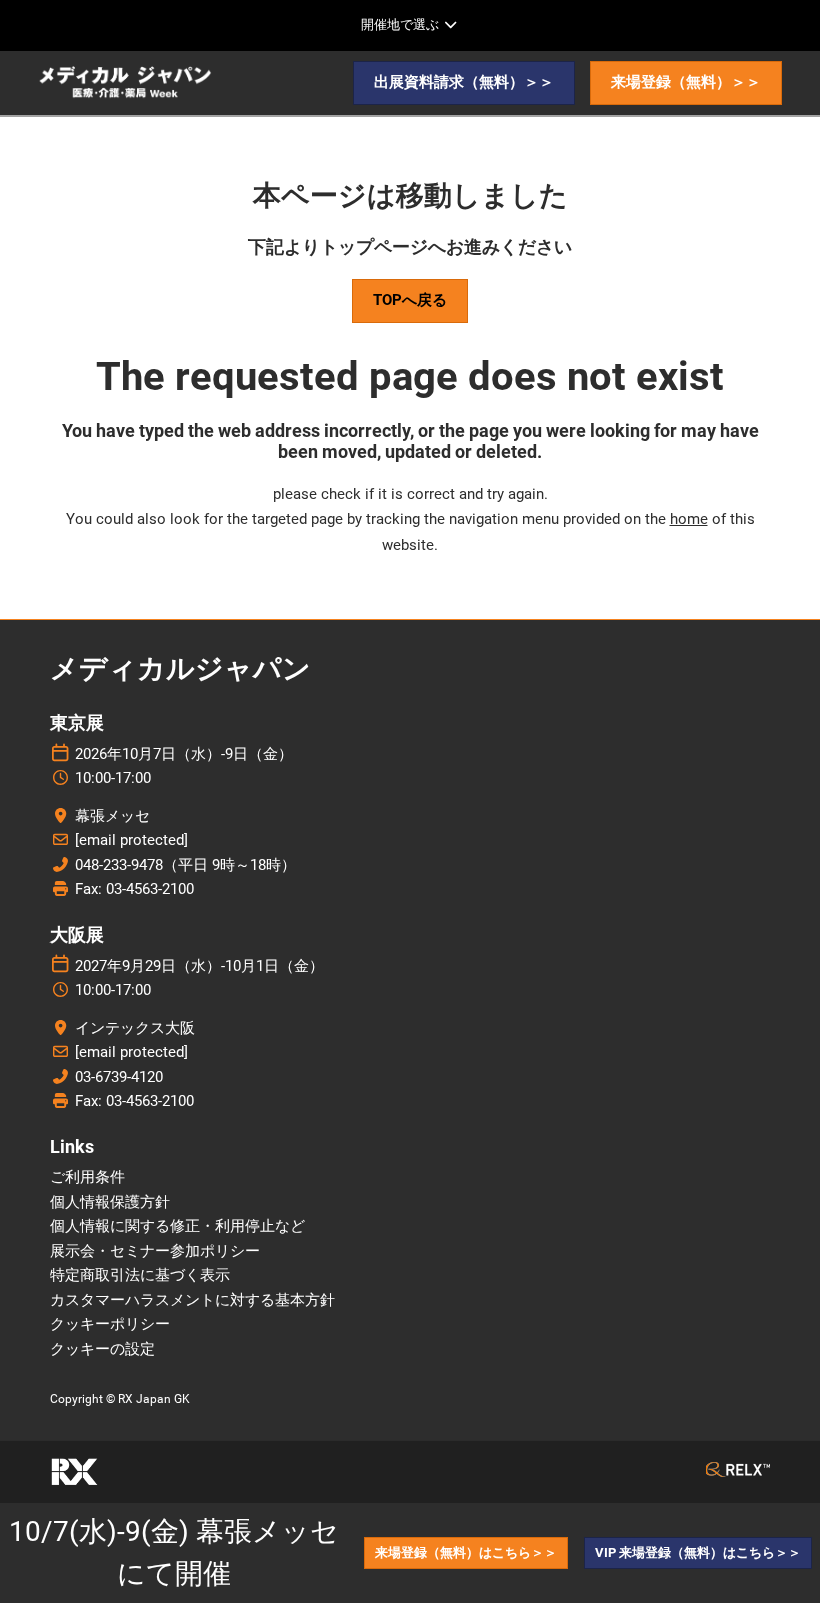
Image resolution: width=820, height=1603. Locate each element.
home (689, 519)
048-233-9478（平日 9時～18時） (185, 865)
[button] (464, 83)
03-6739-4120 (119, 1077)
